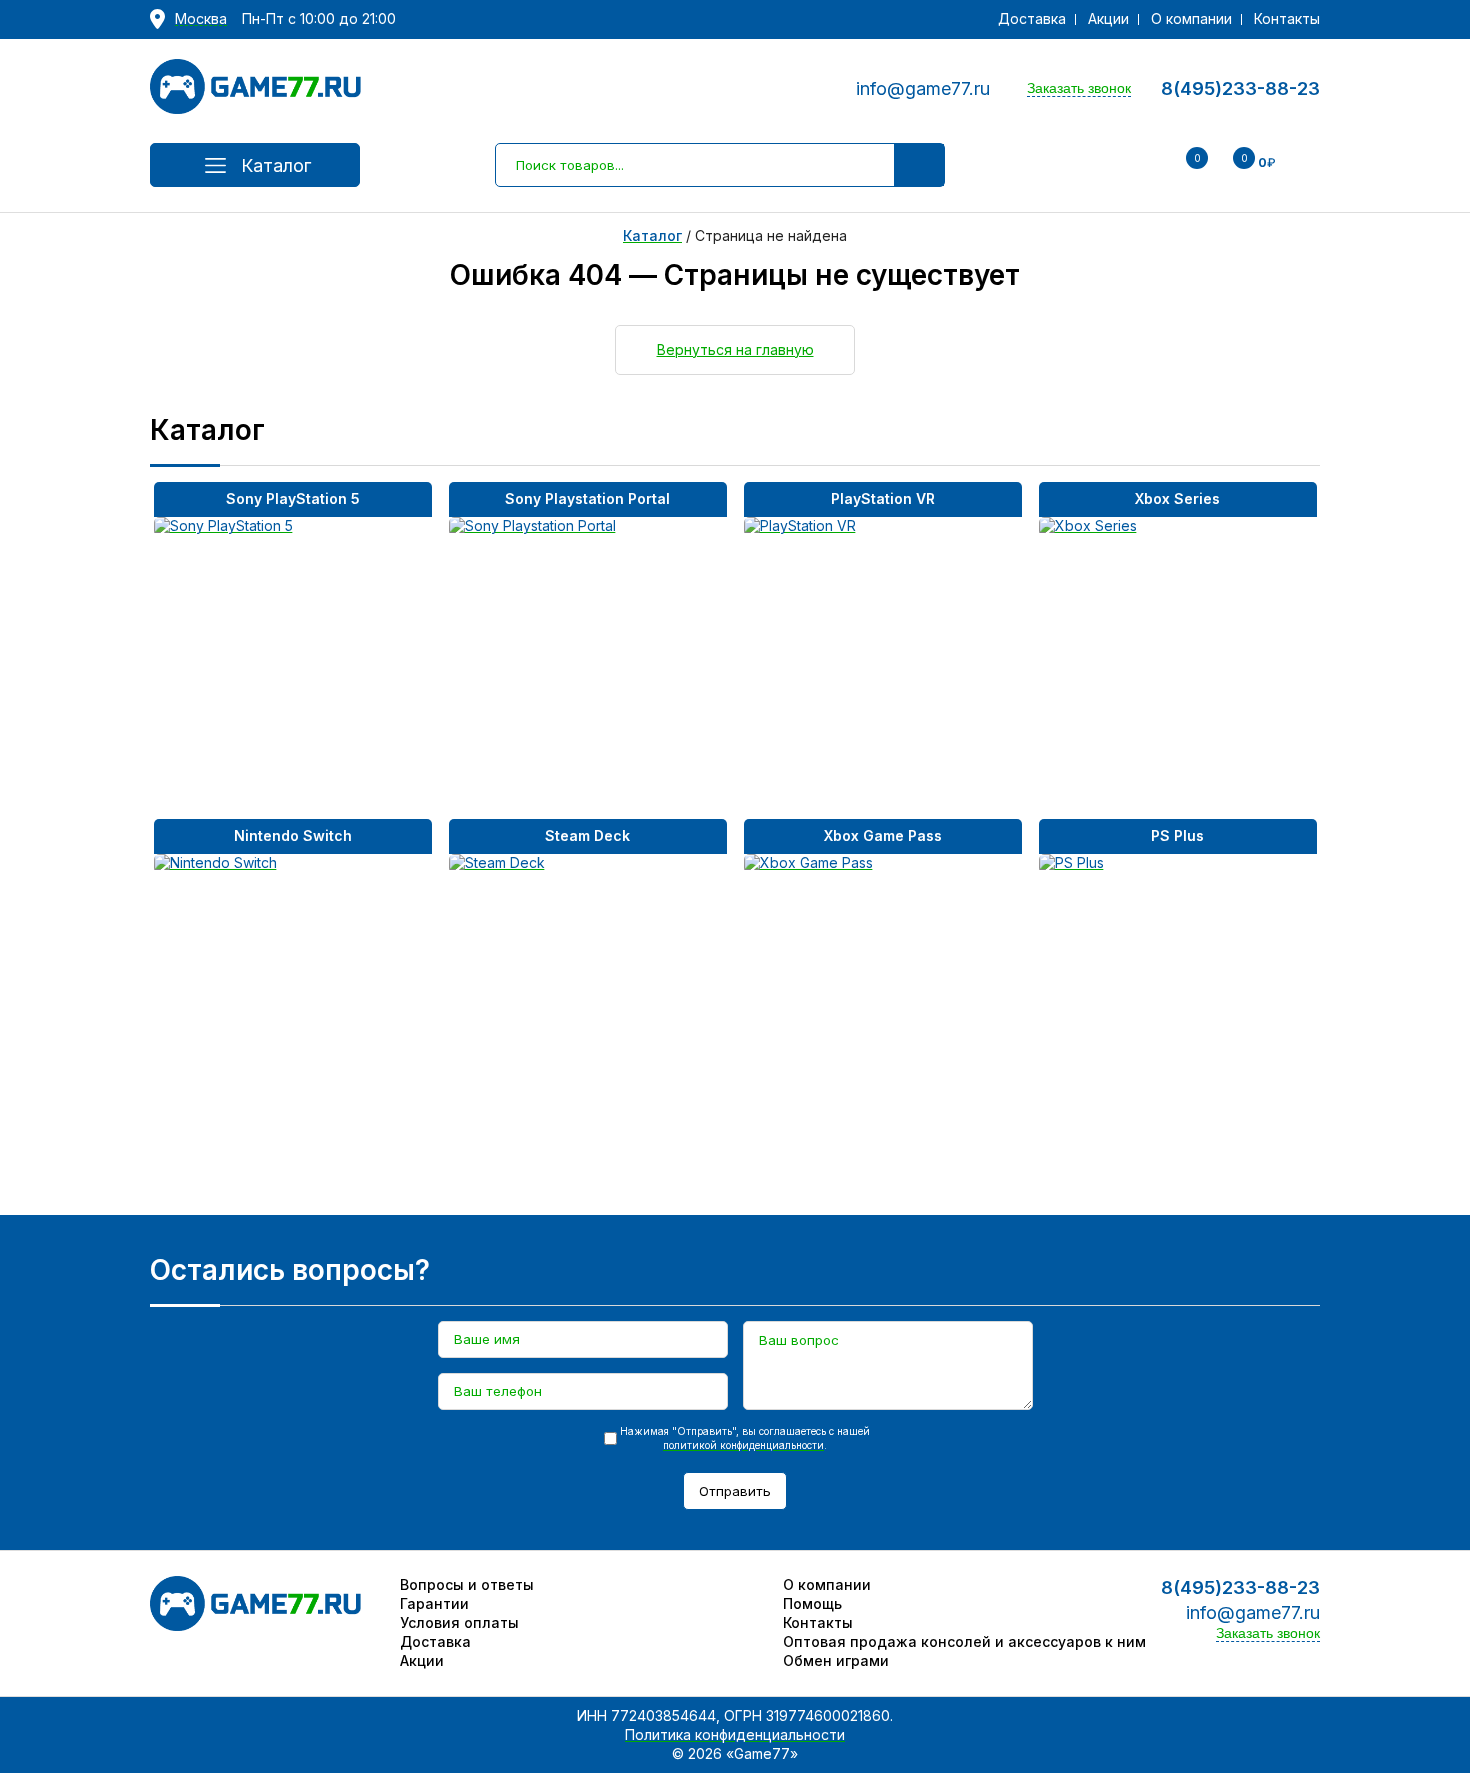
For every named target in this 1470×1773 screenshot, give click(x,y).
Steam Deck (587, 835)
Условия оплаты (459, 1622)
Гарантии (434, 1603)
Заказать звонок (1079, 88)
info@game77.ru (923, 88)
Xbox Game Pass (883, 835)
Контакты (1287, 18)
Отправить (735, 1491)
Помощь (812, 1603)
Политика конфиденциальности (735, 1734)
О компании (1191, 18)
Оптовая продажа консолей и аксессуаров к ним (964, 1641)
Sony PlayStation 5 (293, 498)
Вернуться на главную (735, 349)
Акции (1108, 18)
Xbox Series (1177, 498)
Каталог (276, 165)
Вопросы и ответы (467, 1584)
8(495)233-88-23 (1240, 88)
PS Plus (1177, 835)
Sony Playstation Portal (587, 498)
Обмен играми (836, 1660)
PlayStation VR (883, 498)
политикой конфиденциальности (743, 1445)
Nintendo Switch (293, 835)
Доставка (1032, 18)
